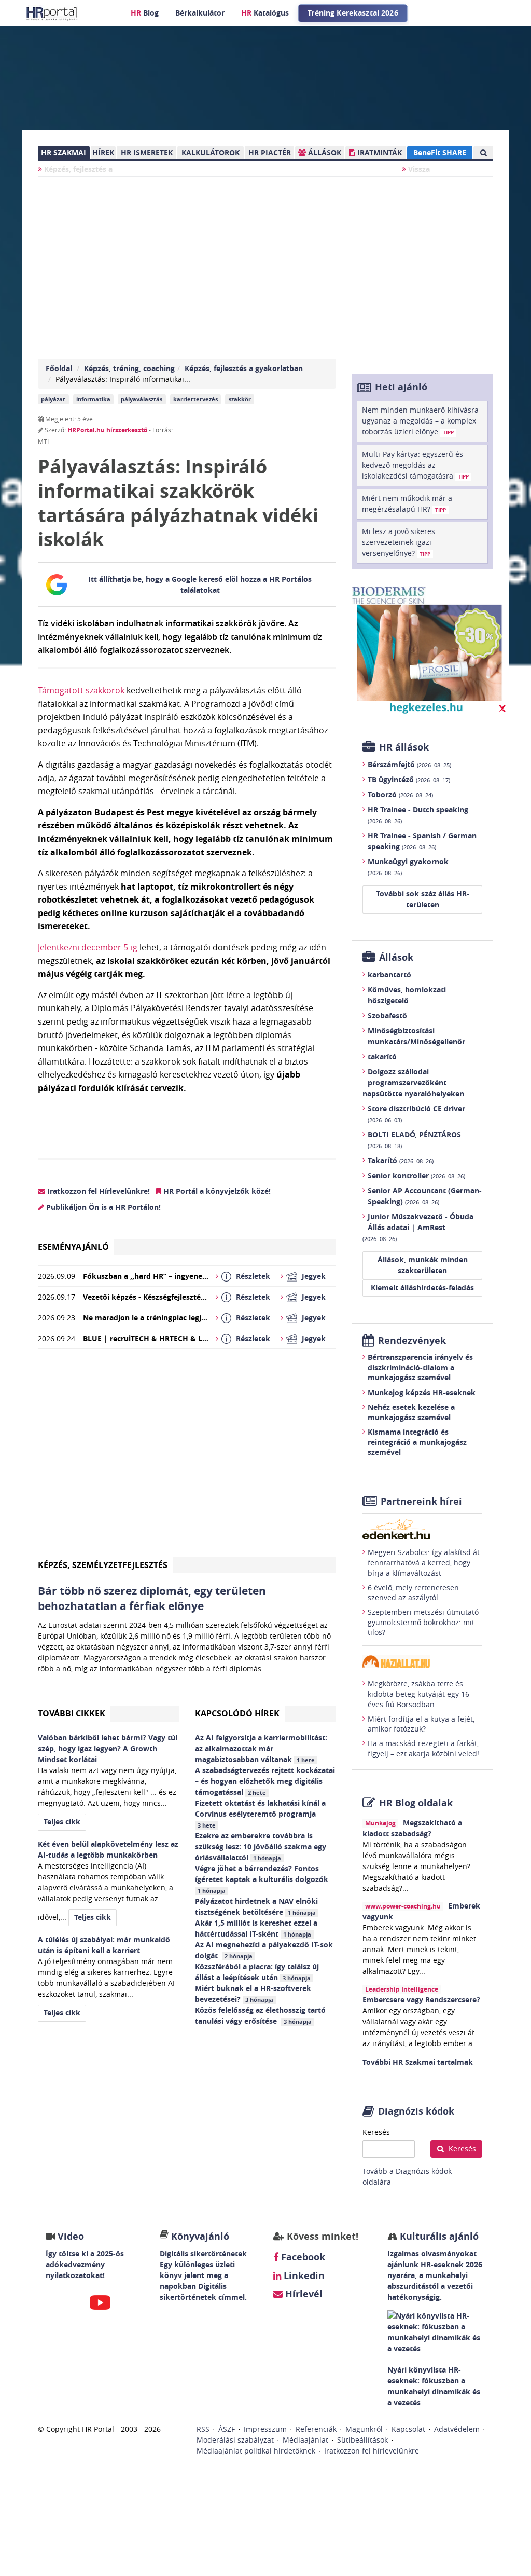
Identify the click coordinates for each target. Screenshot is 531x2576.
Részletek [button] (253, 1276)
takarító (382, 1057)
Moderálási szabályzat (235, 2440)
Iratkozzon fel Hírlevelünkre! (97, 1191)
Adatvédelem (457, 2429)
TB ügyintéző (409, 779)
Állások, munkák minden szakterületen (423, 1265)
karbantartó (389, 974)
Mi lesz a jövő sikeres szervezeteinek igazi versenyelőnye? (399, 542)
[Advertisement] (187, 1457)
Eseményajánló (73, 1247)
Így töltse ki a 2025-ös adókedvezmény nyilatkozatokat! (85, 2264)
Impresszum (265, 2429)
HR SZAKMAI (64, 152)
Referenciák (316, 2429)
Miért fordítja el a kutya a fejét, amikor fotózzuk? (421, 1724)
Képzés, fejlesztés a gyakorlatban (244, 368)
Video (71, 2236)
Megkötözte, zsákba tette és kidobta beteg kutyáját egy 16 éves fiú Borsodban (418, 1694)
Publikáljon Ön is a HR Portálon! (102, 1207)
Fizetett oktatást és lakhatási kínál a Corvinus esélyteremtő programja (260, 1814)
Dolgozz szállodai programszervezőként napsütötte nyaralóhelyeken (413, 1082)
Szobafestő (387, 1016)
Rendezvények (412, 1340)
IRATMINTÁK (379, 152)
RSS (203, 2429)
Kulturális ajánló (438, 2236)
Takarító (401, 1160)
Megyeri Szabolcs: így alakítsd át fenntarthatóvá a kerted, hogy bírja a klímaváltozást (424, 1562)
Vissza (418, 169)
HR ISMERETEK (147, 152)
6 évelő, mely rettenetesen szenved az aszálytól (413, 1593)
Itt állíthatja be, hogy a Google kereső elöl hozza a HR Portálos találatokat (200, 584)
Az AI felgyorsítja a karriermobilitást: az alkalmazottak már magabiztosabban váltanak (261, 1748)
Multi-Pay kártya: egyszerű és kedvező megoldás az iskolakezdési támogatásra (415, 465)
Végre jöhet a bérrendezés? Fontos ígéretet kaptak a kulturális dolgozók (263, 1879)
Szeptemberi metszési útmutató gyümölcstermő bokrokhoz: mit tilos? (423, 1622)
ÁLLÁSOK (324, 152)
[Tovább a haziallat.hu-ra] (422, 1662)
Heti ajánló (401, 387)
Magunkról (364, 2429)
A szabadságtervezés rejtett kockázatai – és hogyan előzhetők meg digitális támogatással (265, 1781)
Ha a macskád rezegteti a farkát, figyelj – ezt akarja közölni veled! (423, 1748)
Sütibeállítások (362, 2440)
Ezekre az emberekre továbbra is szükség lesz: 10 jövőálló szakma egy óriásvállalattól (261, 1846)
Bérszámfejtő (409, 764)
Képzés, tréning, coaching (129, 368)
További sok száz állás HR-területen (423, 899)
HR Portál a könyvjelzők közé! (216, 1191)
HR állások (404, 747)
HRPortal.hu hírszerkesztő (107, 430)
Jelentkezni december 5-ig (88, 947)
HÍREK (103, 152)
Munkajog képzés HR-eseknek (422, 1392)
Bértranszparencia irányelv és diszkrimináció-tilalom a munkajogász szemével (420, 1367)
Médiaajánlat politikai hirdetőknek (256, 2451)
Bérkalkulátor (200, 13)
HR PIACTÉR (270, 152)
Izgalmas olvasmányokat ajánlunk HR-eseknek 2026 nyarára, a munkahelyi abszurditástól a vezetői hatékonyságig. (435, 2275)
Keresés (376, 2132)
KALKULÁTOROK (211, 152)
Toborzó (400, 794)
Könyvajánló (200, 2236)
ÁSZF (227, 2429)
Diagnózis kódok (416, 2111)
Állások (396, 957)
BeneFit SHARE (440, 152)
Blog (145, 13)
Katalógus (265, 13)
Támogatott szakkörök (81, 690)
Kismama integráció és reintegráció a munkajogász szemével (417, 1442)
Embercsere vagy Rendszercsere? (421, 2000)
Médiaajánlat (305, 2440)
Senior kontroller (416, 1175)
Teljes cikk (62, 1822)
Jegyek (314, 1276)
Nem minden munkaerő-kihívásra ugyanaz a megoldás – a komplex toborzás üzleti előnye (420, 421)
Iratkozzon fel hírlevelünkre (372, 2451)
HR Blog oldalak (416, 1803)
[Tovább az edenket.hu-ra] (422, 1529)
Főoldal (59, 368)
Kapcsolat (408, 2429)
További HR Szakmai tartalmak (418, 2062)
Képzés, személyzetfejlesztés (103, 1565)
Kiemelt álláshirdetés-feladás (422, 1287)
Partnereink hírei (421, 1501)
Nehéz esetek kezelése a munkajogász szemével (411, 1412)
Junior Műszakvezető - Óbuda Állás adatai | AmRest (418, 1227)
